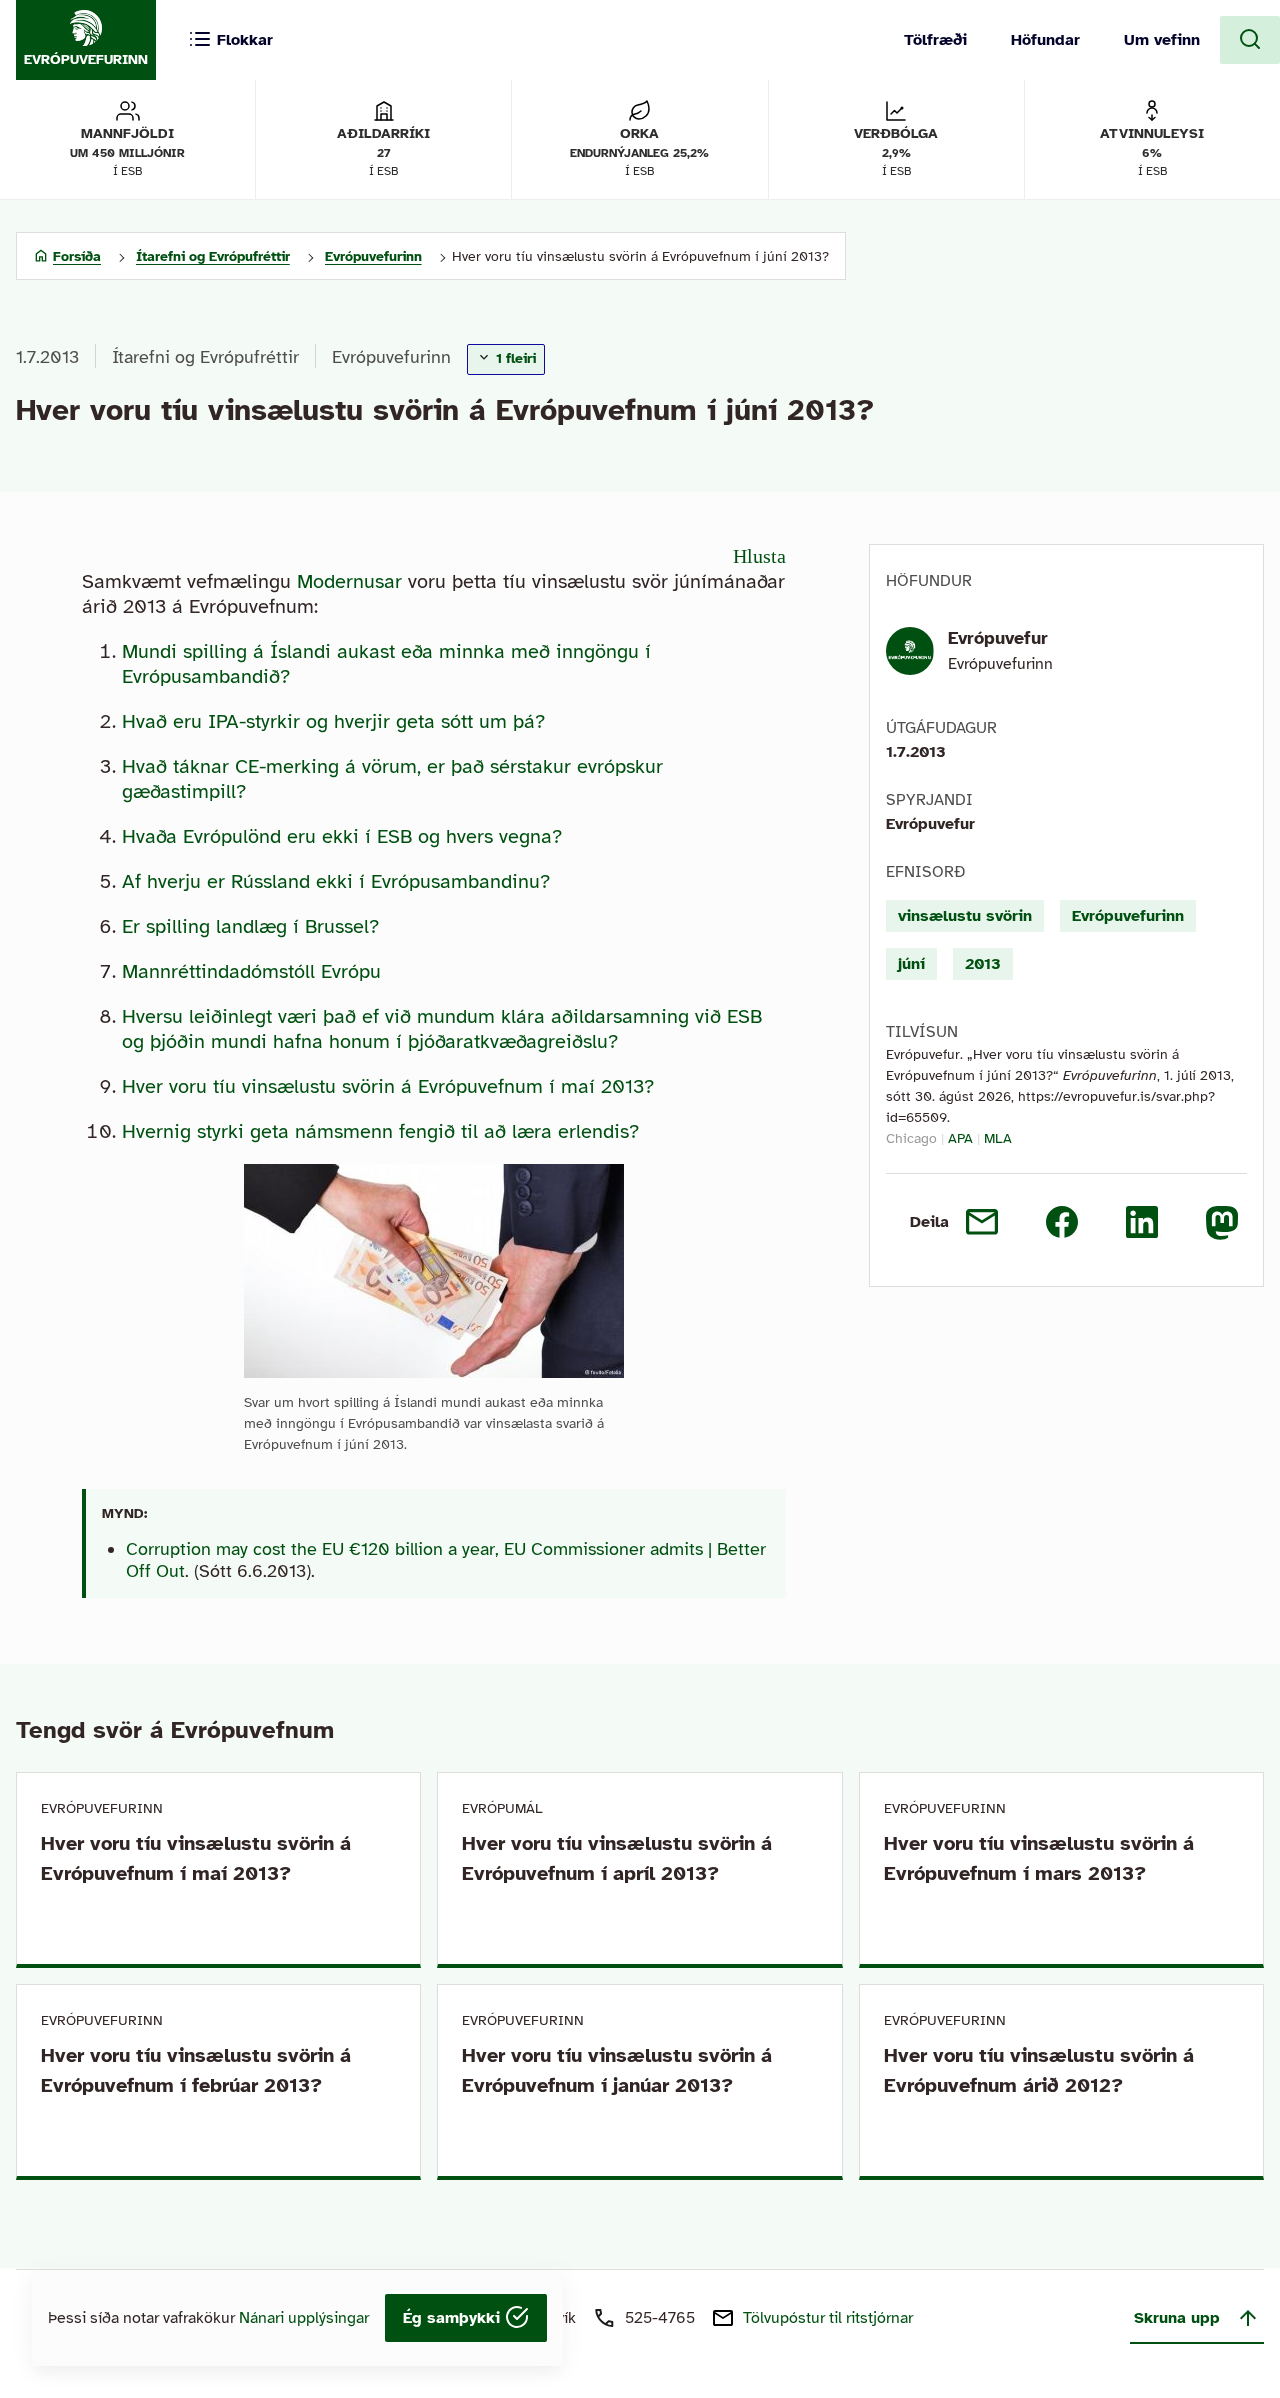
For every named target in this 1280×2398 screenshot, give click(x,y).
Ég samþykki (454, 2318)
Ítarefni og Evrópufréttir (205, 357)
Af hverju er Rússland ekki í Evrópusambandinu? (336, 881)
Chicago (911, 1138)
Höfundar (1045, 40)
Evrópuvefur (998, 638)
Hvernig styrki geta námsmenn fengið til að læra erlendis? (380, 1131)
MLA (998, 1138)
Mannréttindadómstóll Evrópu (251, 971)
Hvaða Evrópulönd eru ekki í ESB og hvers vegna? (342, 836)
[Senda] (982, 1222)
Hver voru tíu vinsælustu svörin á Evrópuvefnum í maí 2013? (388, 1086)
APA (960, 1138)
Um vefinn (1162, 40)
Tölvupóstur (828, 2318)
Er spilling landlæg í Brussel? (250, 926)
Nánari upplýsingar (304, 2318)
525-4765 (660, 2318)
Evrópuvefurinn (391, 357)
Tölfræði (935, 40)
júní (911, 964)
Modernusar (349, 581)
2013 (983, 964)
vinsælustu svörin (965, 916)
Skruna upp (1177, 2318)
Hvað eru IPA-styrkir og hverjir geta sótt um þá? (333, 721)
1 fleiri (514, 358)
